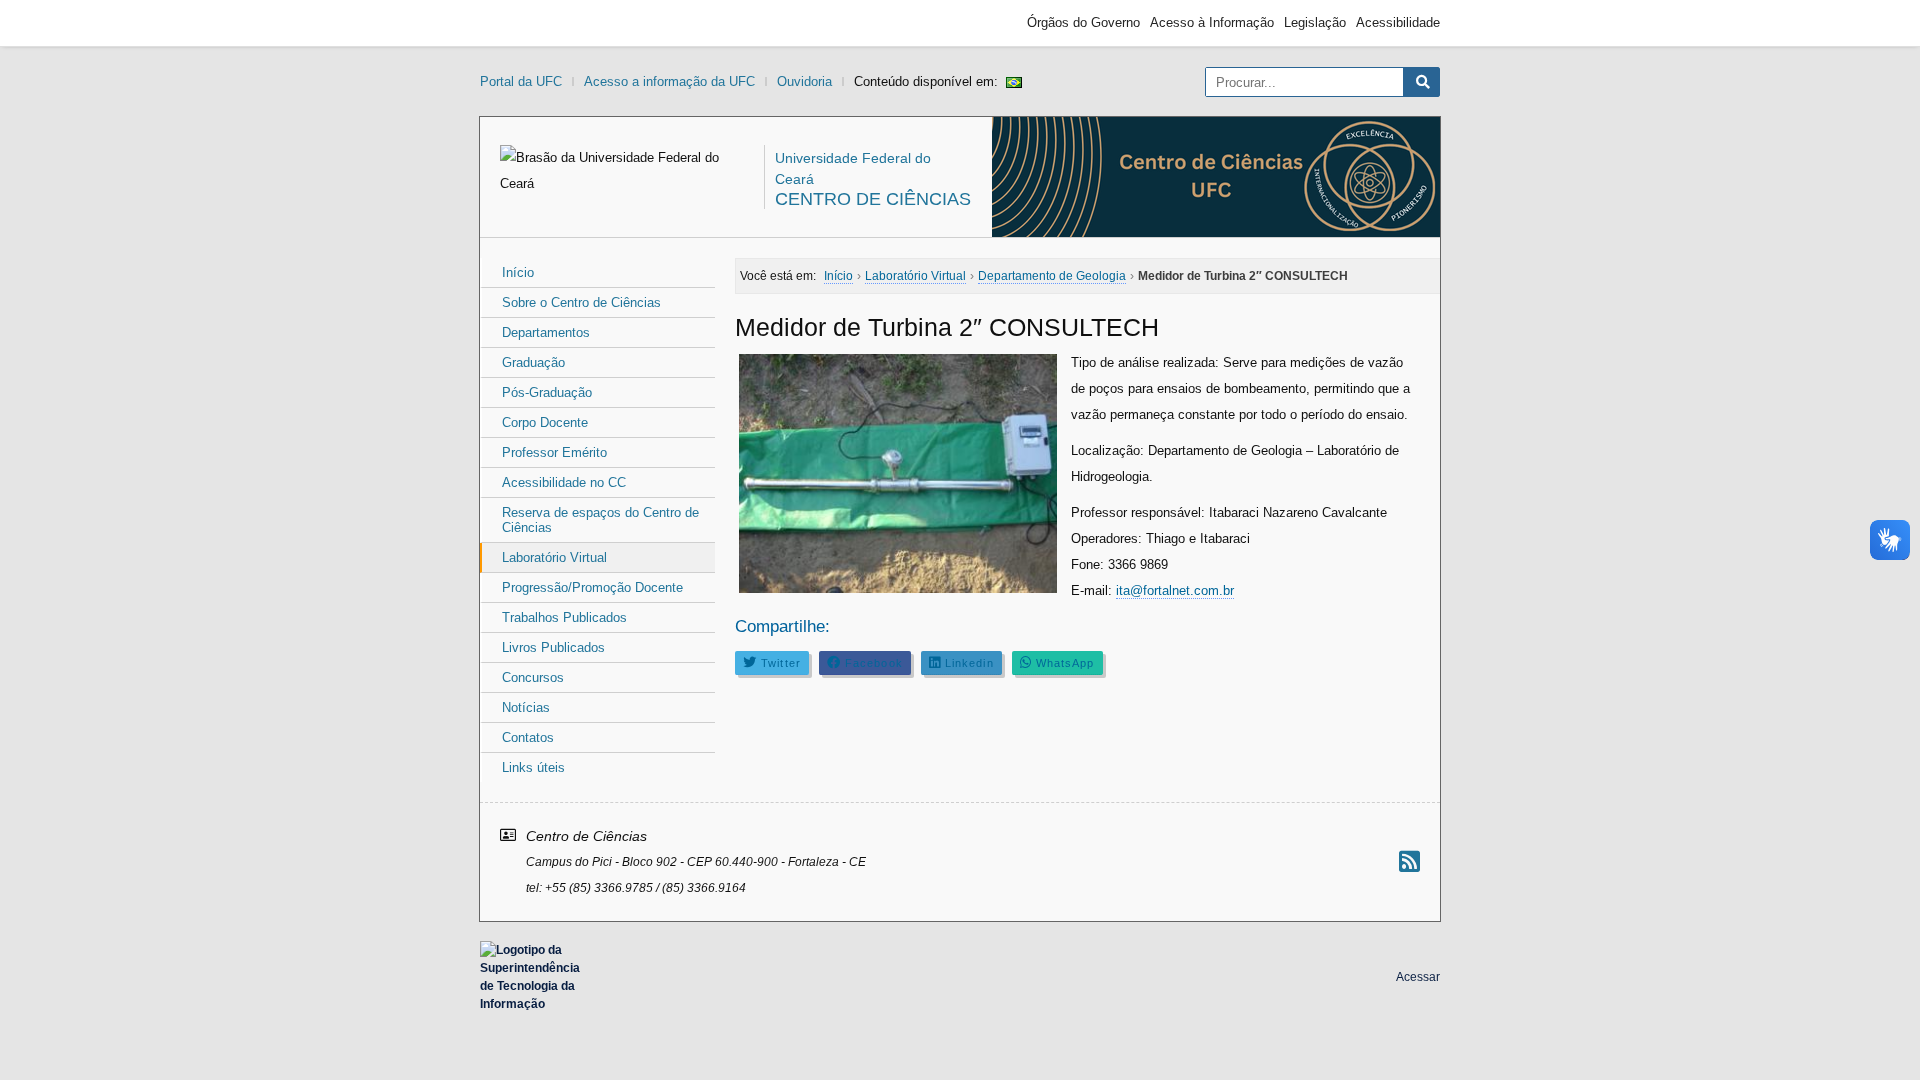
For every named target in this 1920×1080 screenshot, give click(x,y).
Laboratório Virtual (554, 557)
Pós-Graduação (547, 392)
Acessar (1418, 977)
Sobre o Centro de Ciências (581, 302)
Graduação (533, 362)
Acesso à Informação (1212, 22)
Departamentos (546, 332)
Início (518, 272)
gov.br (516, 23)
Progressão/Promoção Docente (592, 587)
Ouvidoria (804, 81)
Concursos (533, 677)
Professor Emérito (554, 452)
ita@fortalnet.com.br (1175, 590)
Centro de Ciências (873, 199)
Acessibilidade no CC (564, 482)
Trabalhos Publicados (564, 617)
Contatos (528, 737)
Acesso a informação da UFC (669, 81)
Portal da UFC (521, 81)
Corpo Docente (545, 422)
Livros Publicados (553, 647)
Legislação (1315, 22)
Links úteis (533, 767)
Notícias (526, 707)
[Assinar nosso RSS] (1409, 861)
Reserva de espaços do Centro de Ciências (600, 520)
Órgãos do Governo (1083, 22)
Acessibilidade (1398, 22)
